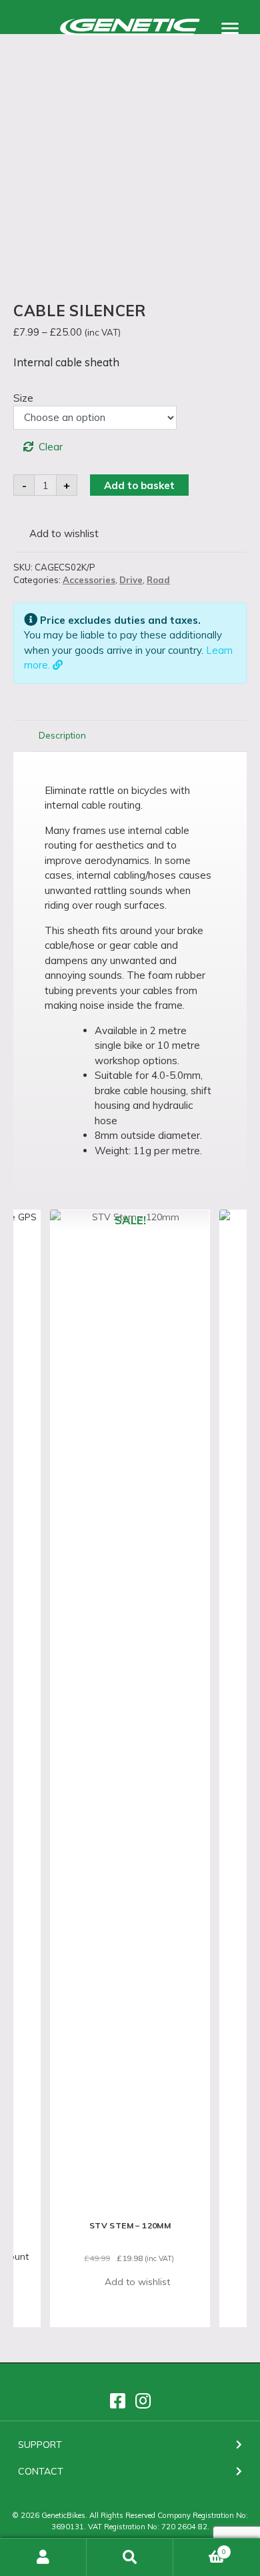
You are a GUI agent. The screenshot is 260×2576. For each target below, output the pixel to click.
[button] (56, 534)
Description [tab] (62, 735)
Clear (51, 447)
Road (158, 580)
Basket (200, 2547)
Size (23, 398)
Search (130, 2557)
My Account (43, 2557)
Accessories (89, 580)
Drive (131, 580)
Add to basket (139, 485)
